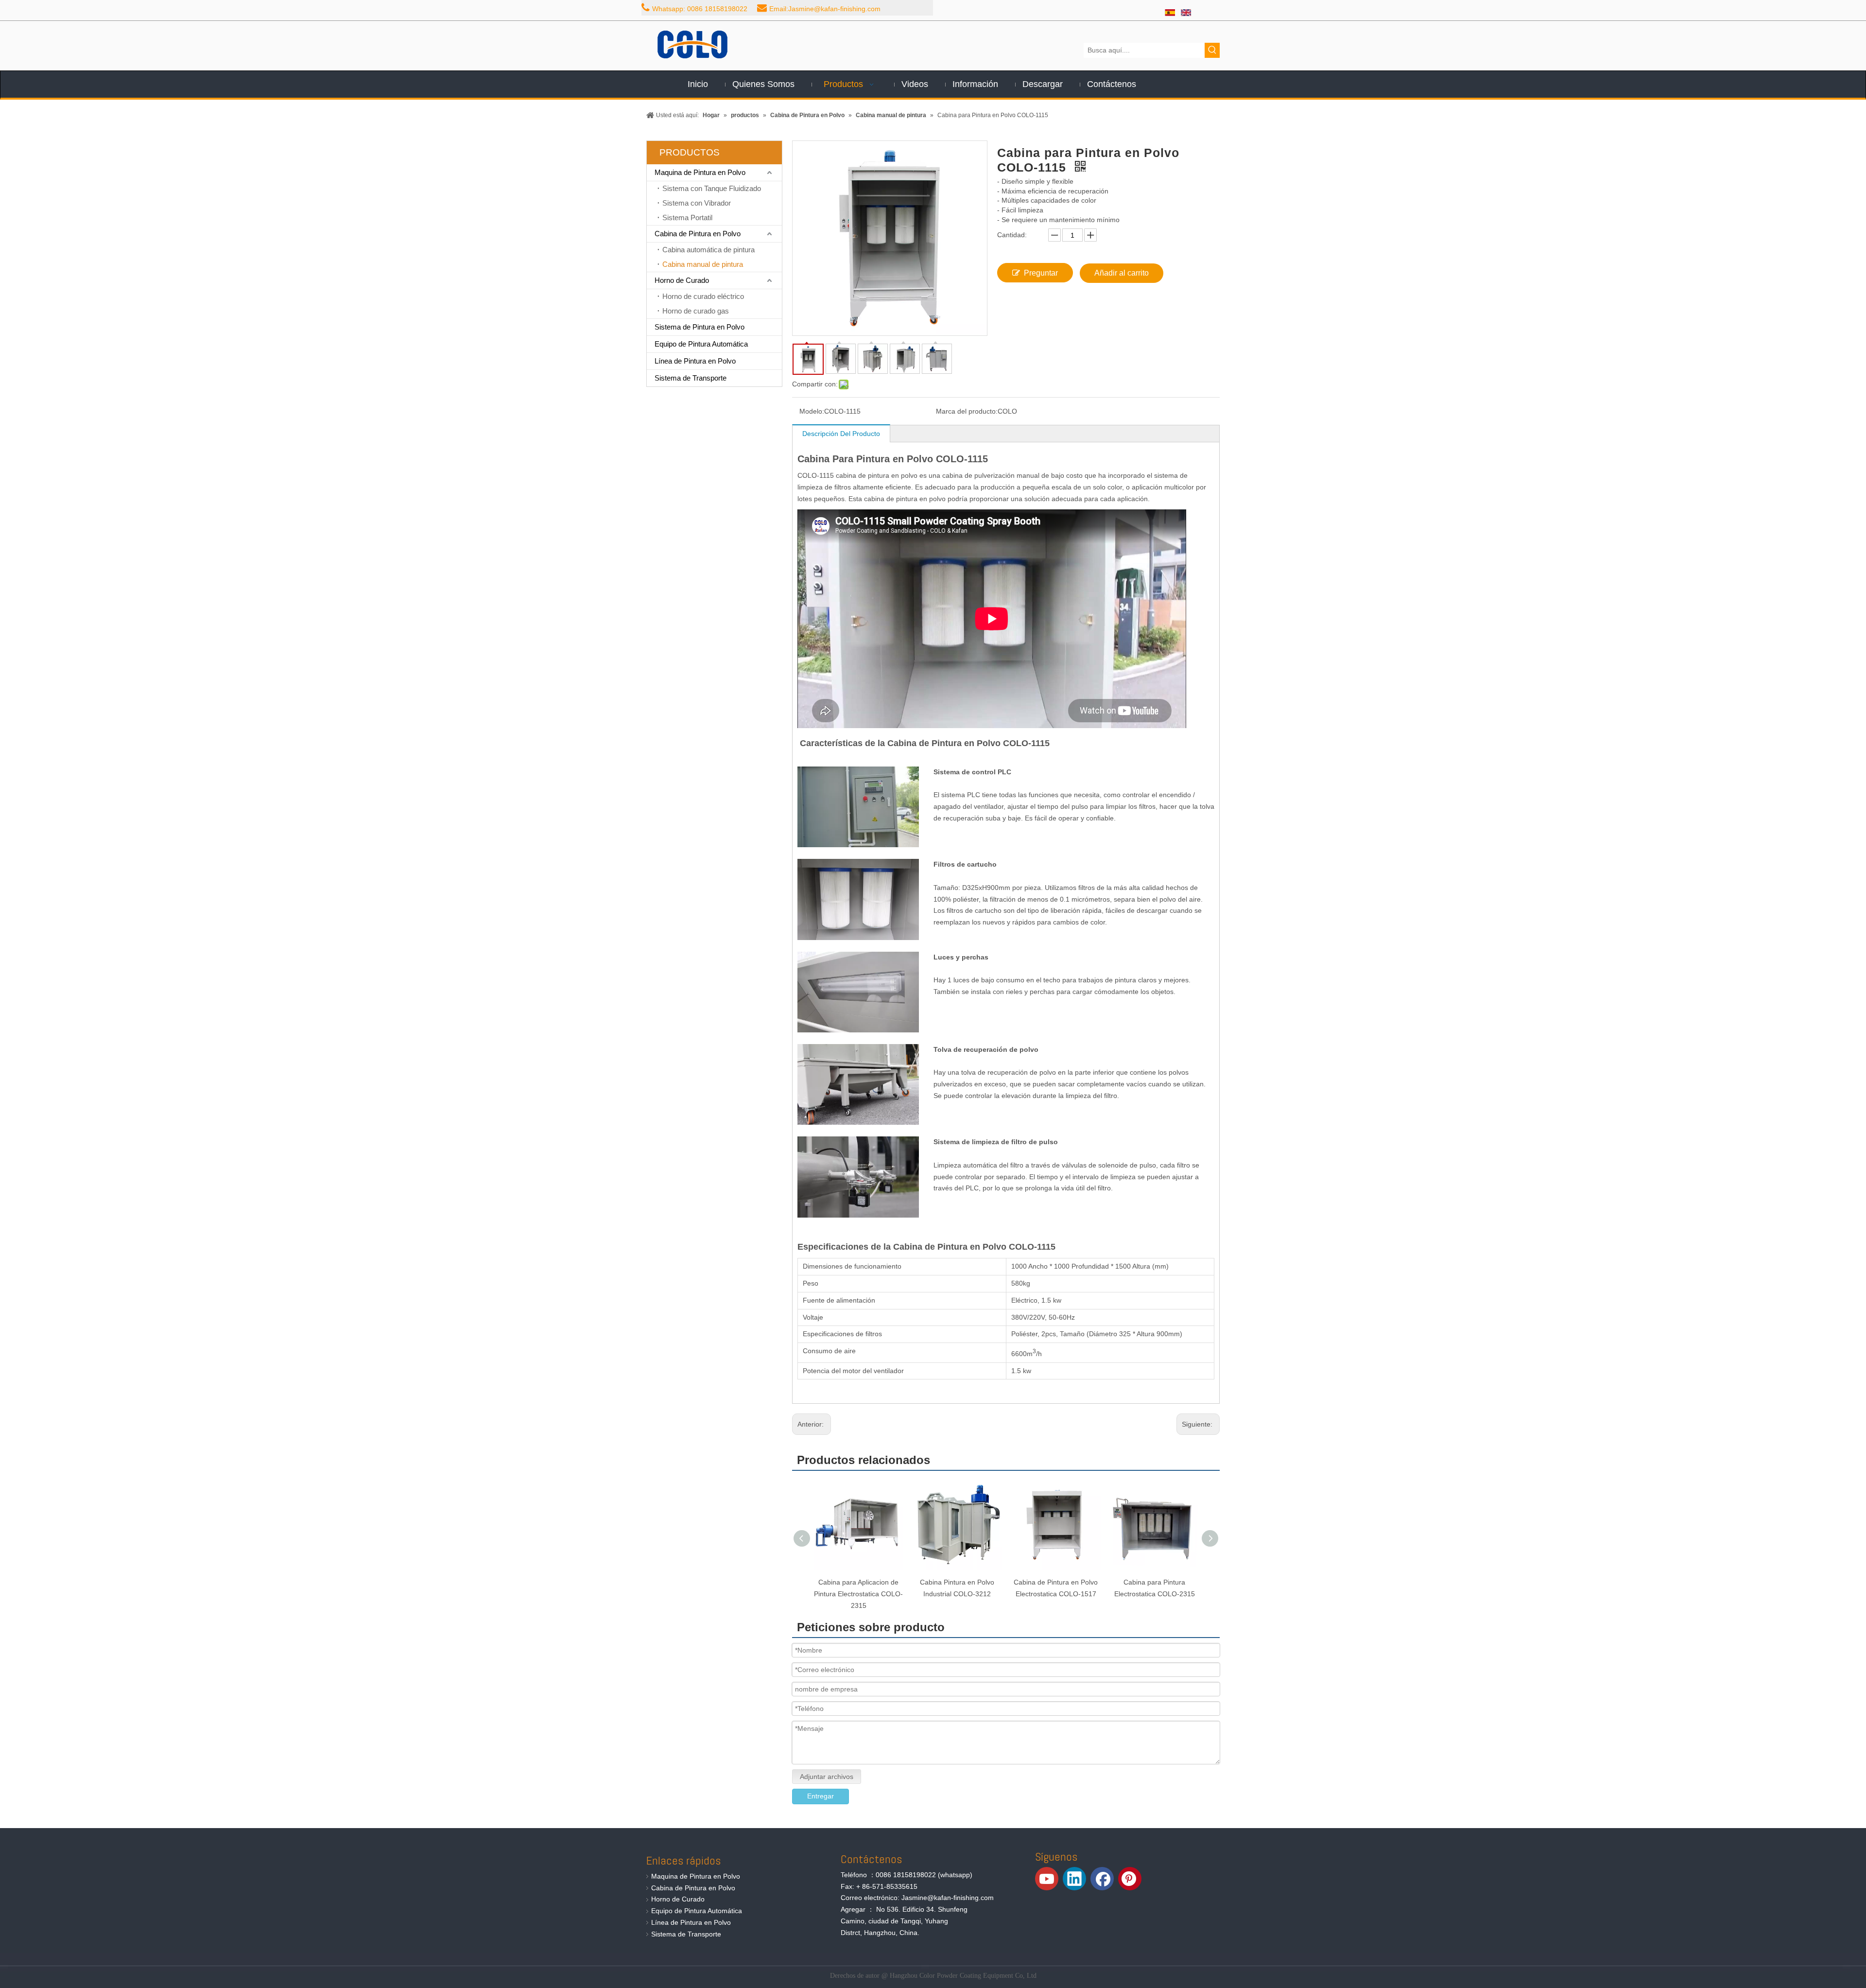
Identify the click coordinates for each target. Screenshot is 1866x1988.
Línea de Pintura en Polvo (695, 361)
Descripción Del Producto (841, 434)
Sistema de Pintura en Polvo (700, 327)
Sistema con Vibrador (697, 203)
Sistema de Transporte (691, 378)
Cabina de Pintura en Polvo (698, 234)
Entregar (821, 1796)
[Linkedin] (1074, 1879)
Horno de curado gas (696, 311)
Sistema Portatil (687, 218)
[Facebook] (1102, 1879)
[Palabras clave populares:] (1212, 50)
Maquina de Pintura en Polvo (700, 172)
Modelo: (812, 411)
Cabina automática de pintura (708, 250)
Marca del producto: (967, 411)
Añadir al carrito (1122, 273)
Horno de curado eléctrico (703, 296)
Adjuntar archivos (827, 1777)
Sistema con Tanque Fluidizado (712, 188)
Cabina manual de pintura (703, 264)
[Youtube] (1047, 1879)
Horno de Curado (682, 280)
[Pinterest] (1130, 1879)
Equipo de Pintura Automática (701, 344)
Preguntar (1041, 273)
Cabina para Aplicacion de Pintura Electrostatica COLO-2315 (858, 1594)
